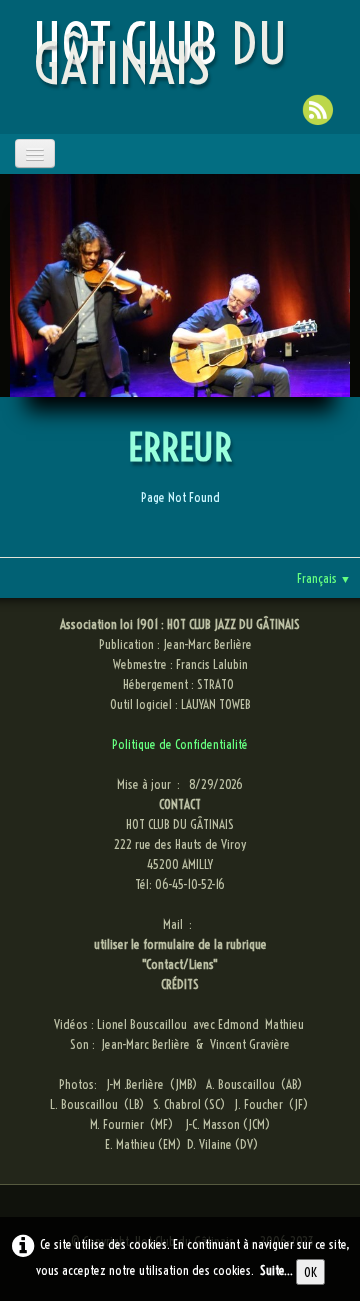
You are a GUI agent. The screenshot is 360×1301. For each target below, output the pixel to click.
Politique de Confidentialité (180, 744)
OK (310, 1272)
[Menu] (35, 153)
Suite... (276, 1270)
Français (324, 578)
